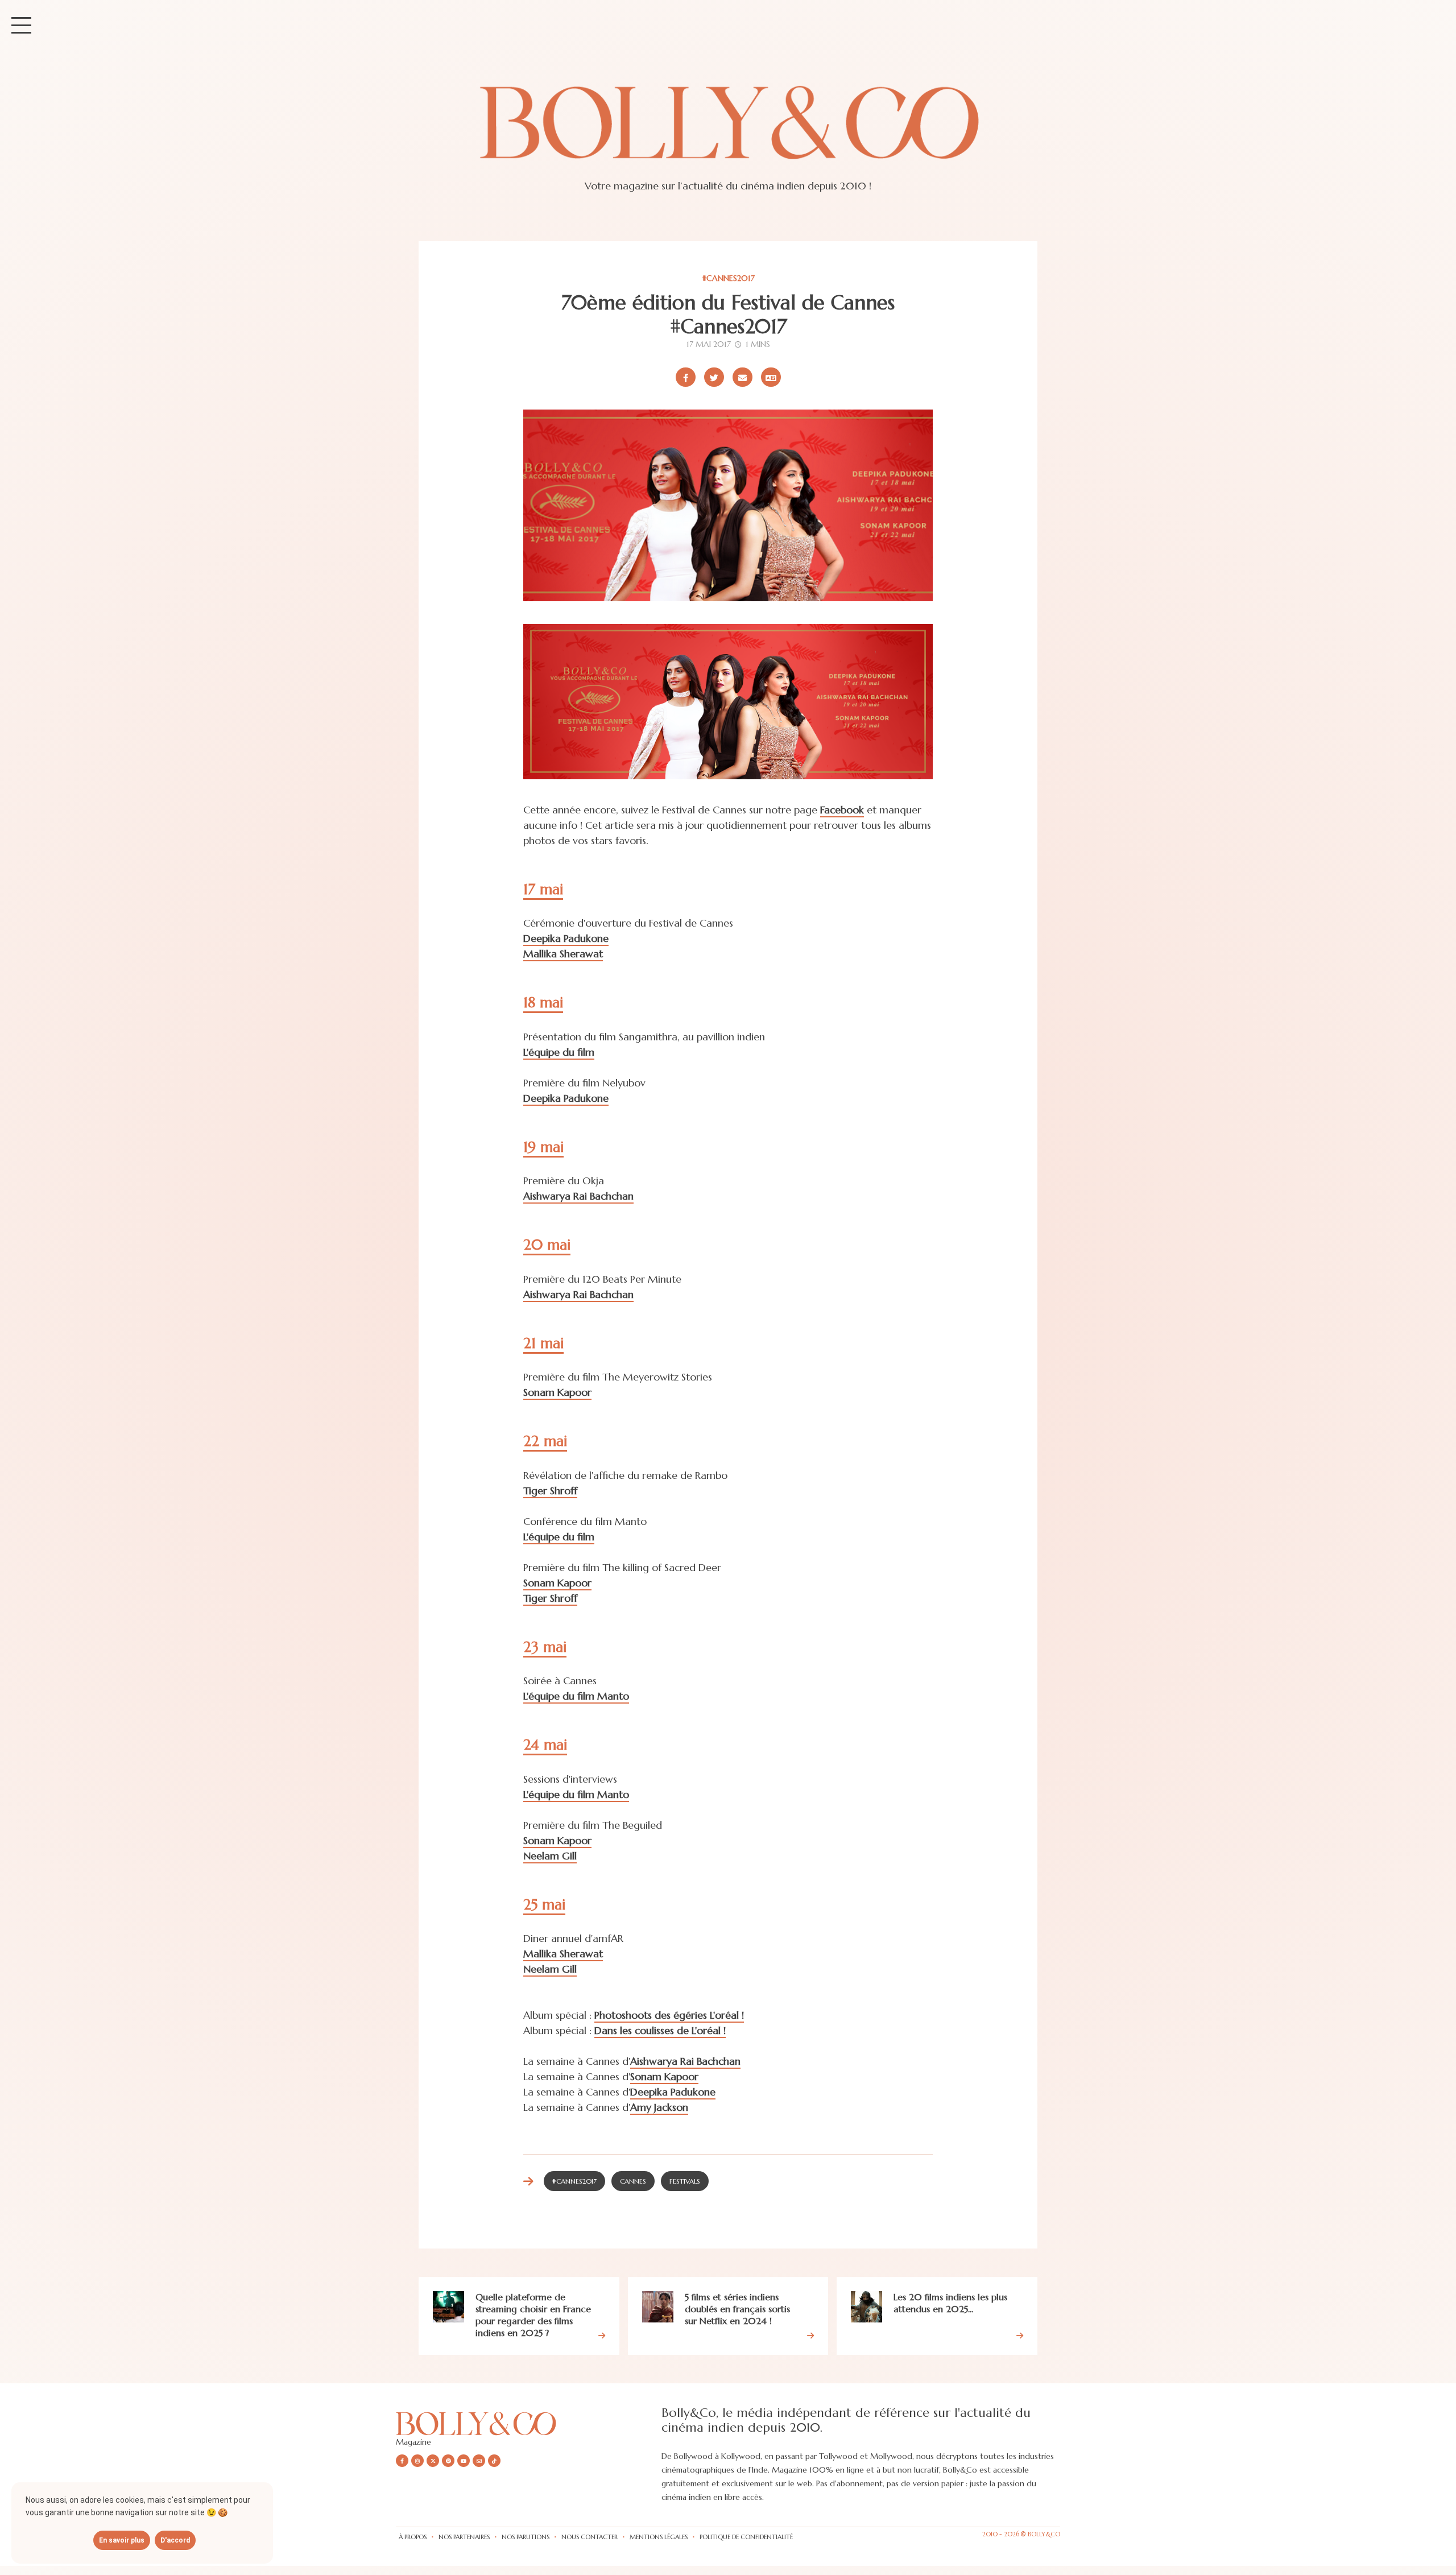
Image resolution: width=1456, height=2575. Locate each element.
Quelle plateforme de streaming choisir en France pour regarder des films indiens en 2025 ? (533, 2314)
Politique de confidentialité (746, 2537)
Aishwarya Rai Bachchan (578, 1196)
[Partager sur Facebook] (686, 377)
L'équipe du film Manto (576, 1696)
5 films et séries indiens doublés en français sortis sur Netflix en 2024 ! (737, 2309)
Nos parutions (526, 2537)
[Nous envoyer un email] (479, 2461)
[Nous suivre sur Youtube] (464, 2461)
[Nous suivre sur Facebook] (402, 2461)
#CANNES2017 (728, 278)
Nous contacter (590, 2537)
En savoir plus (122, 2540)
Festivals (685, 2181)
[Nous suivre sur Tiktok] (494, 2461)
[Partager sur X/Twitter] (714, 377)
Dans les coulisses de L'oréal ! (660, 2030)
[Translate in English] (771, 377)
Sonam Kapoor (557, 1392)
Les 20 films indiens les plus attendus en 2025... (950, 2303)
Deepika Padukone (566, 938)
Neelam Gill (550, 1856)
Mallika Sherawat (563, 954)
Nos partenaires (464, 2537)
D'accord (175, 2540)
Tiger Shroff (550, 1491)
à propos (413, 2537)
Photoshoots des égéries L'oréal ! (669, 2015)
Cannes (633, 2181)
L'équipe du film (559, 1052)
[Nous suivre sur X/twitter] (433, 2461)
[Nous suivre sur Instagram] (417, 2461)
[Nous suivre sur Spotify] (448, 2461)
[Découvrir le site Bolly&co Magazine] (529, 2423)
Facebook (842, 810)
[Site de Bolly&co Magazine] (728, 133)
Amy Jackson (659, 2107)
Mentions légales (659, 2537)
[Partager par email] (743, 377)
